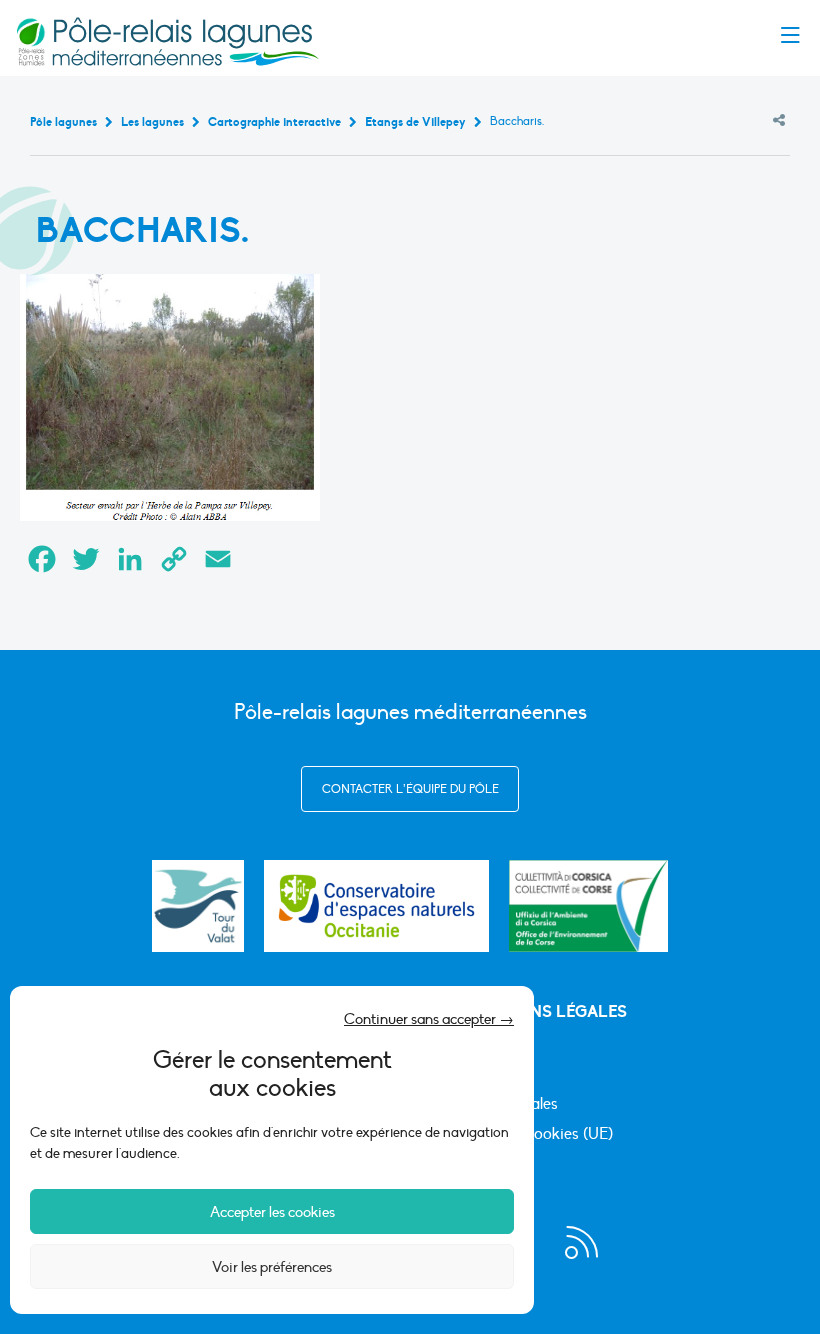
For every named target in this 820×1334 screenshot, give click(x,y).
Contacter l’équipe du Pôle (410, 789)
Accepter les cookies (272, 1212)
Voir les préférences (272, 1267)
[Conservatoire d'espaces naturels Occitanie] (376, 906)
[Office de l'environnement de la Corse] (588, 906)
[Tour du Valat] (198, 906)
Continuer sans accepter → (429, 1019)
